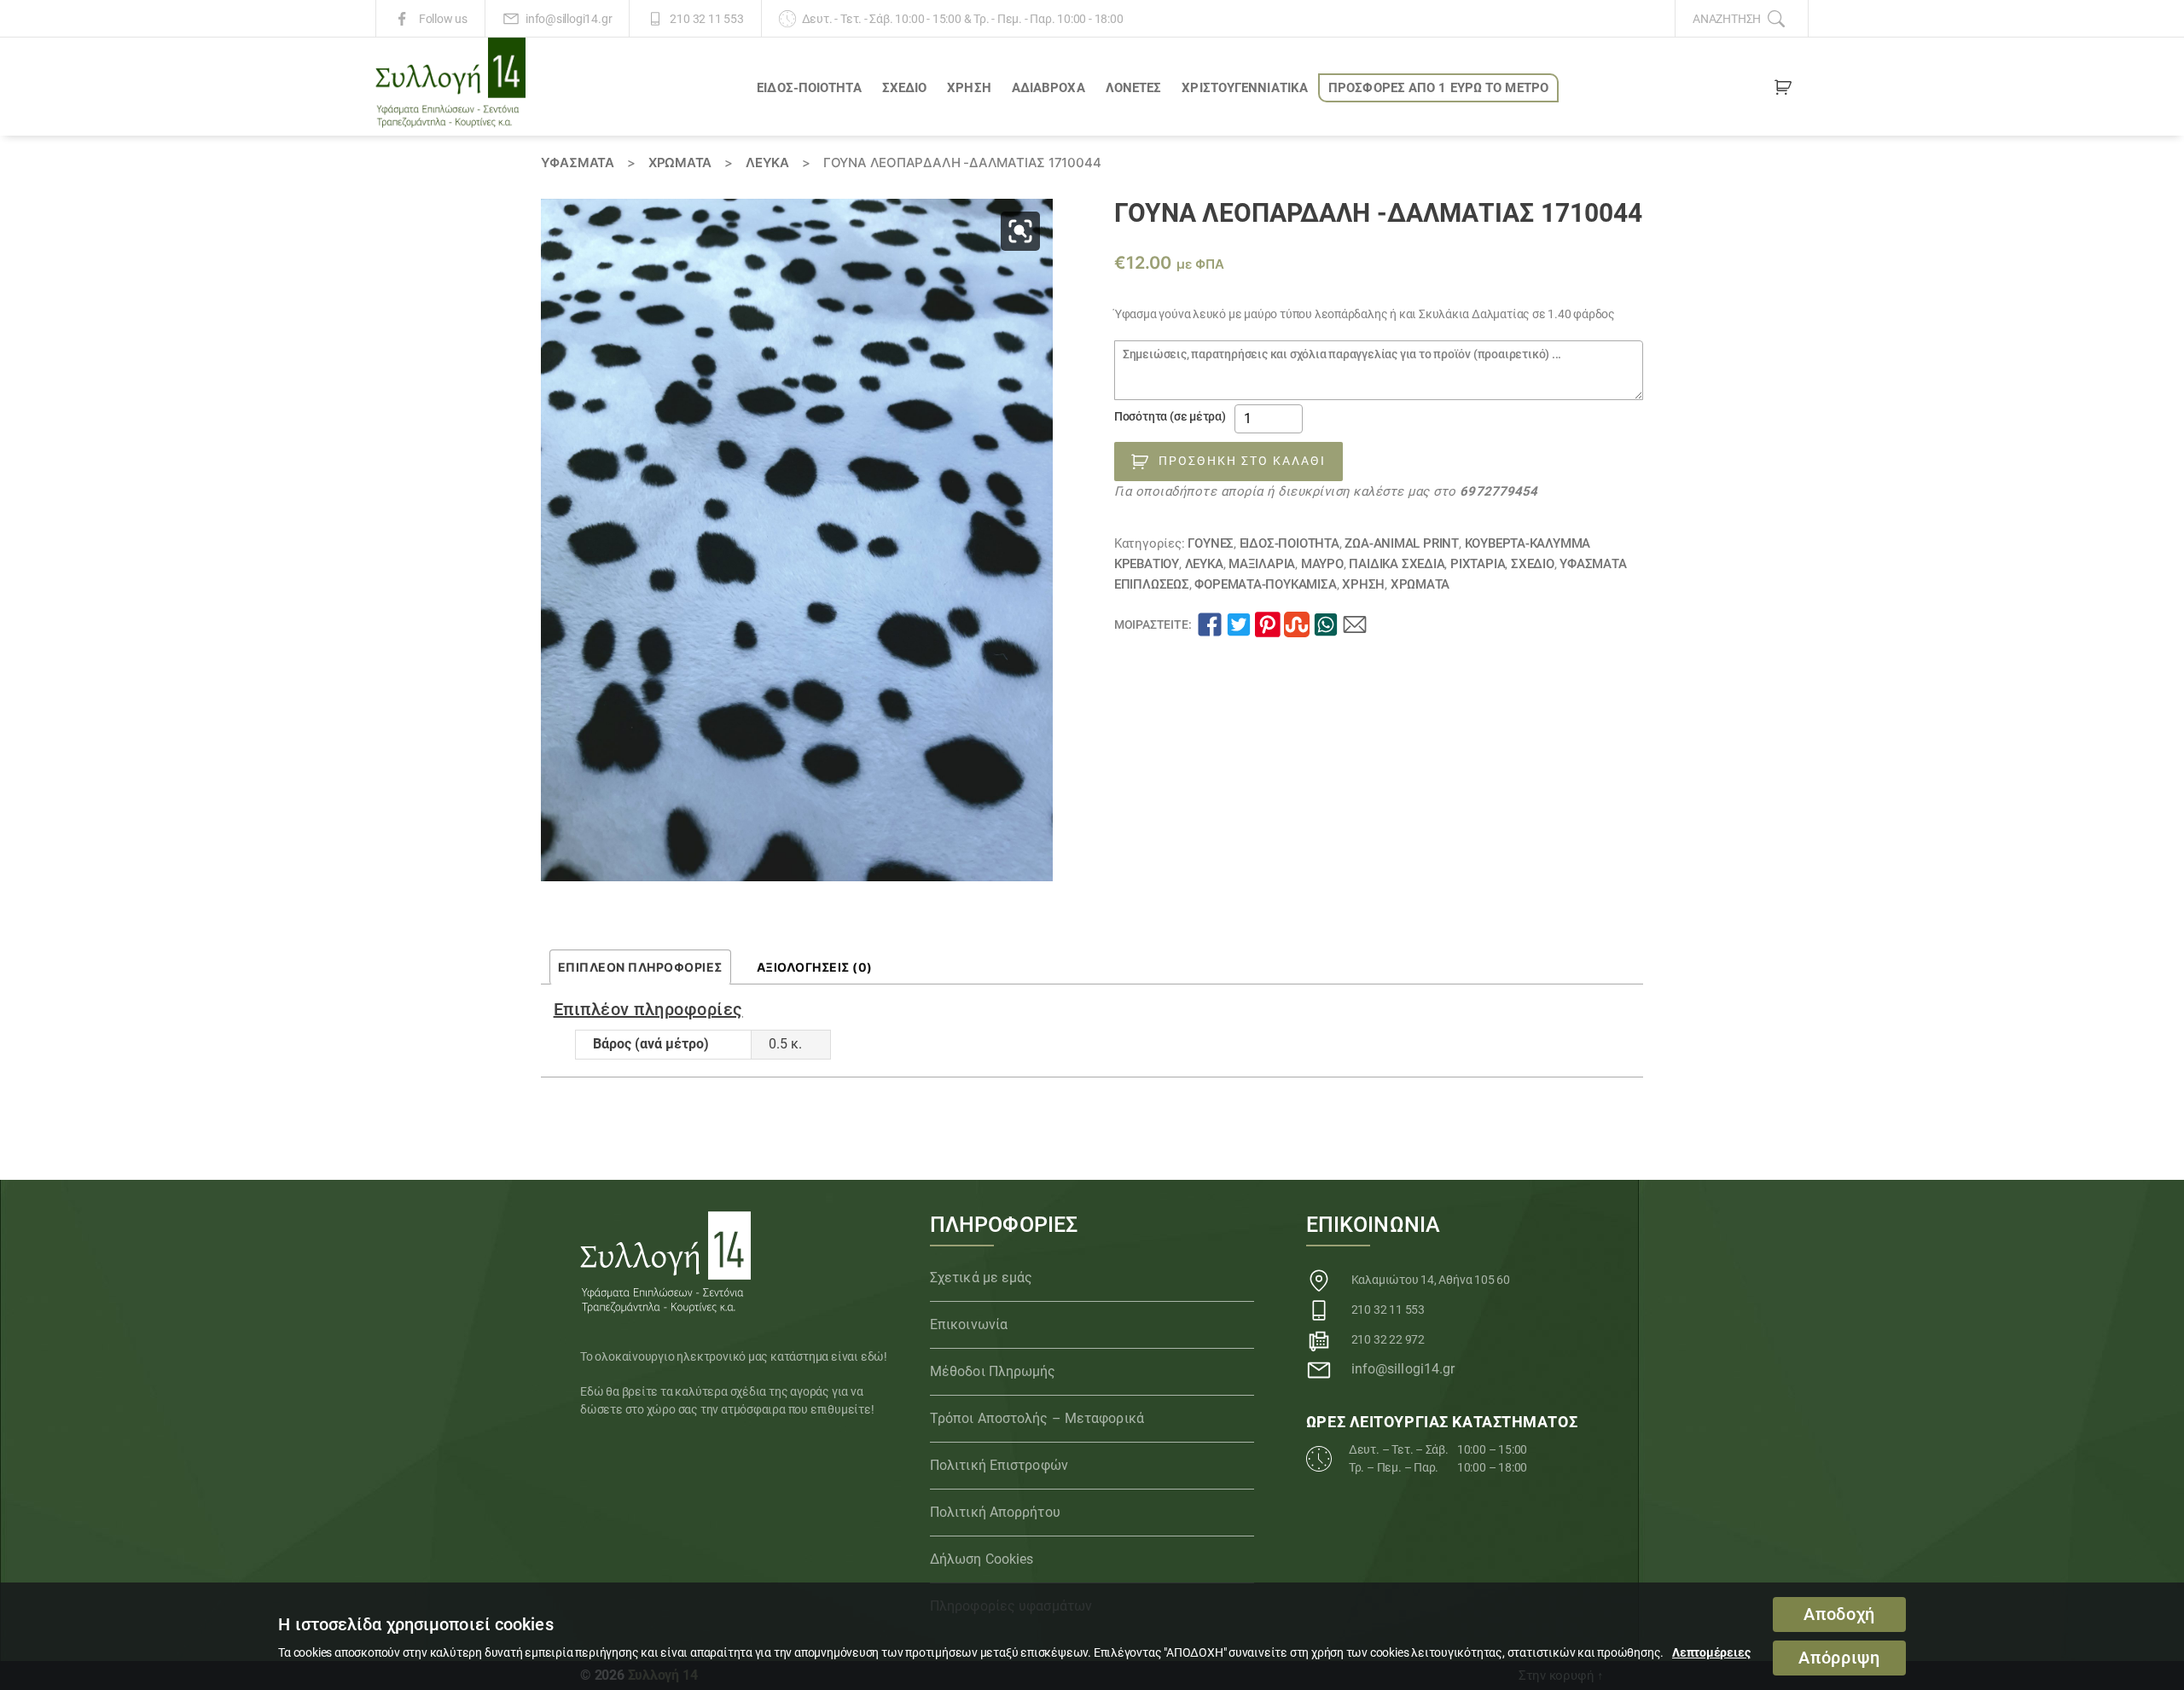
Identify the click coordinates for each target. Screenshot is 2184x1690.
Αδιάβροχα (1048, 88)
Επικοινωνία (969, 1324)
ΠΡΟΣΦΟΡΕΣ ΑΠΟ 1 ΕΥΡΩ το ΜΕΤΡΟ (1438, 88)
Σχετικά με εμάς (982, 1278)
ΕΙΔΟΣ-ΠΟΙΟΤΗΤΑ (809, 88)
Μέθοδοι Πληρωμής (993, 1371)
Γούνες (1211, 543)
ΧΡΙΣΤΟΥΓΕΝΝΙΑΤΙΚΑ (1245, 88)
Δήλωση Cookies (982, 1559)
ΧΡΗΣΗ (969, 88)
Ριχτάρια (1478, 564)
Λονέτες (1134, 88)
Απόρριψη (1839, 1658)
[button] (1020, 231)
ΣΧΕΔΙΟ (905, 88)
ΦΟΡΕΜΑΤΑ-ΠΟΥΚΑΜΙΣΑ (1265, 584)
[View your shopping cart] (1783, 90)
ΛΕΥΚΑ (767, 163)
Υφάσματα (578, 163)
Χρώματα (680, 163)
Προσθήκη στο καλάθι (1242, 461)
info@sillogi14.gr (569, 19)
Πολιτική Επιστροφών (999, 1465)
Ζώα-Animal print (1402, 543)
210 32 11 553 (706, 19)
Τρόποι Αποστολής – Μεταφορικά (1037, 1418)
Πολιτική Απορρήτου (995, 1512)
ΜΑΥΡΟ (1322, 564)
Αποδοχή (1839, 1615)
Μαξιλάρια (1262, 564)
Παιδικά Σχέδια (1397, 564)
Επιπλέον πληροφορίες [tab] (640, 967)
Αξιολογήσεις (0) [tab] (815, 967)
